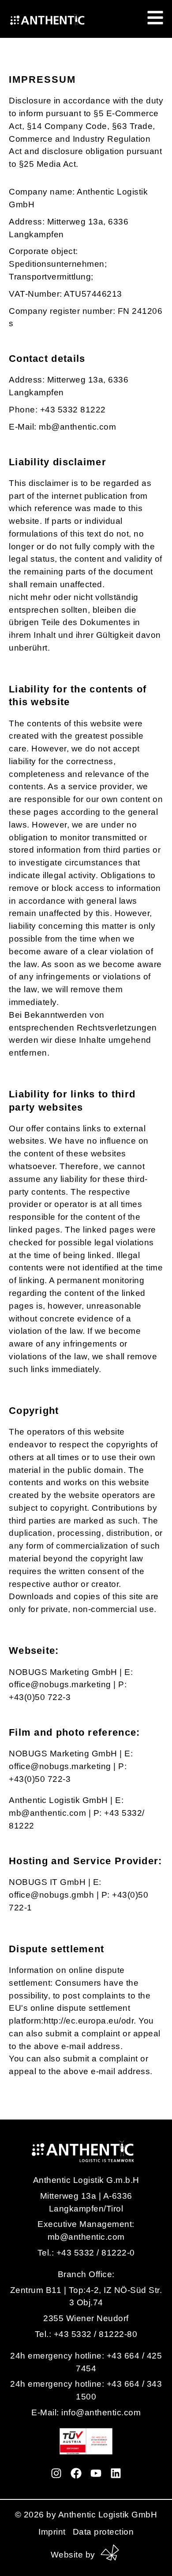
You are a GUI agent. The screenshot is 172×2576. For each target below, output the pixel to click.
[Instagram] (56, 2473)
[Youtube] (96, 2473)
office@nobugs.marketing (60, 1684)
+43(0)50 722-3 (40, 1697)
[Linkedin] (116, 2473)
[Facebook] (76, 2473)
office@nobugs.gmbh (51, 1895)
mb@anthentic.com (47, 1813)
